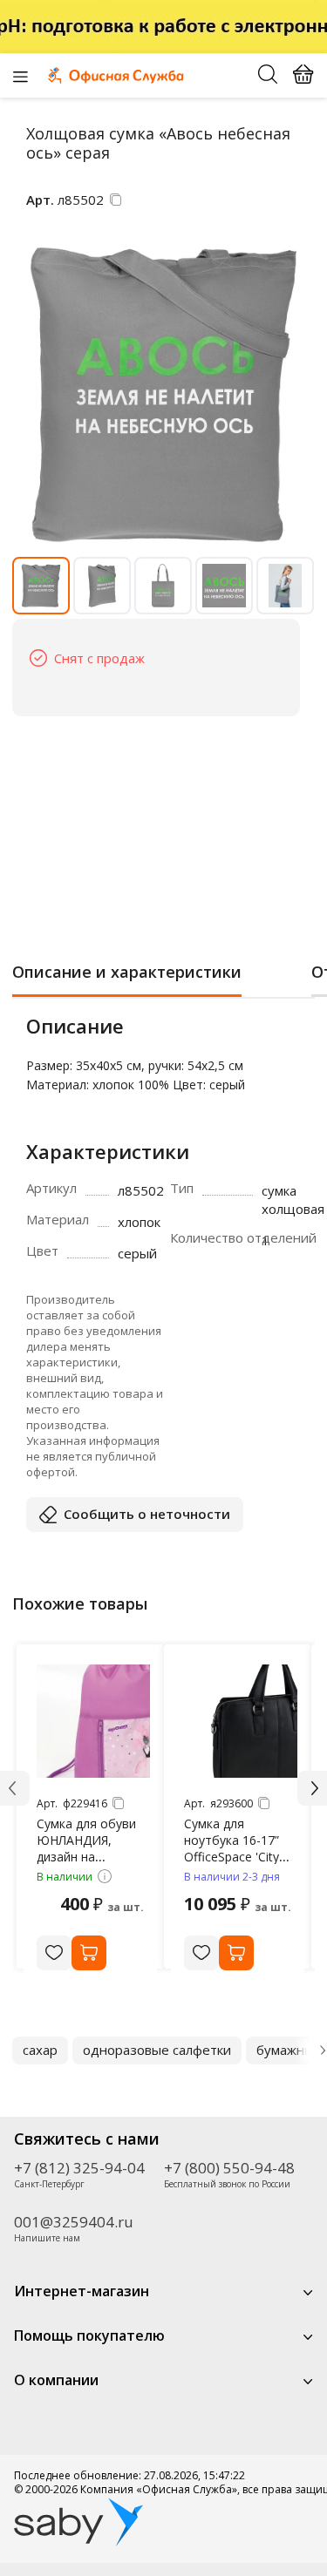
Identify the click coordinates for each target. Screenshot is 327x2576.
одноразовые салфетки (157, 2050)
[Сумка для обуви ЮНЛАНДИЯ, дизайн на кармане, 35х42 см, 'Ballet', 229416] (93, 1721)
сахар (40, 2050)
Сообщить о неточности (147, 1514)
